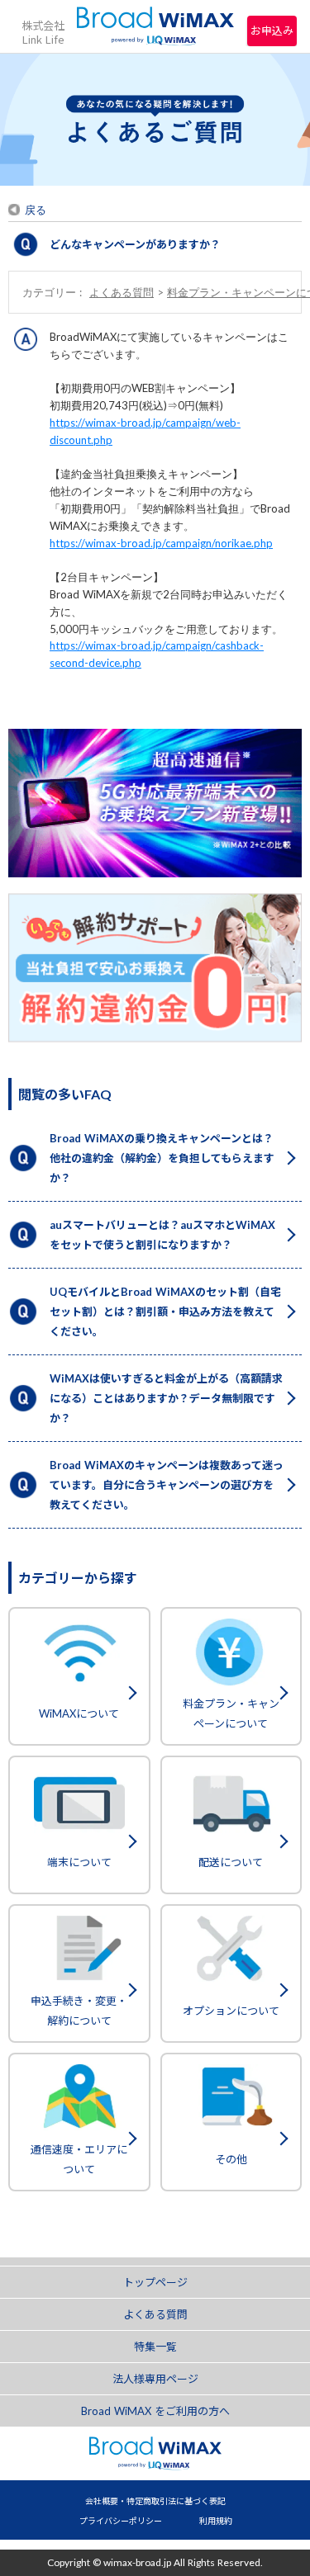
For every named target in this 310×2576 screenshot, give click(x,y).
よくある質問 (122, 292)
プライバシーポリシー (121, 2521)
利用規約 (216, 2521)
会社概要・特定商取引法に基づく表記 (155, 2501)
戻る (36, 210)
